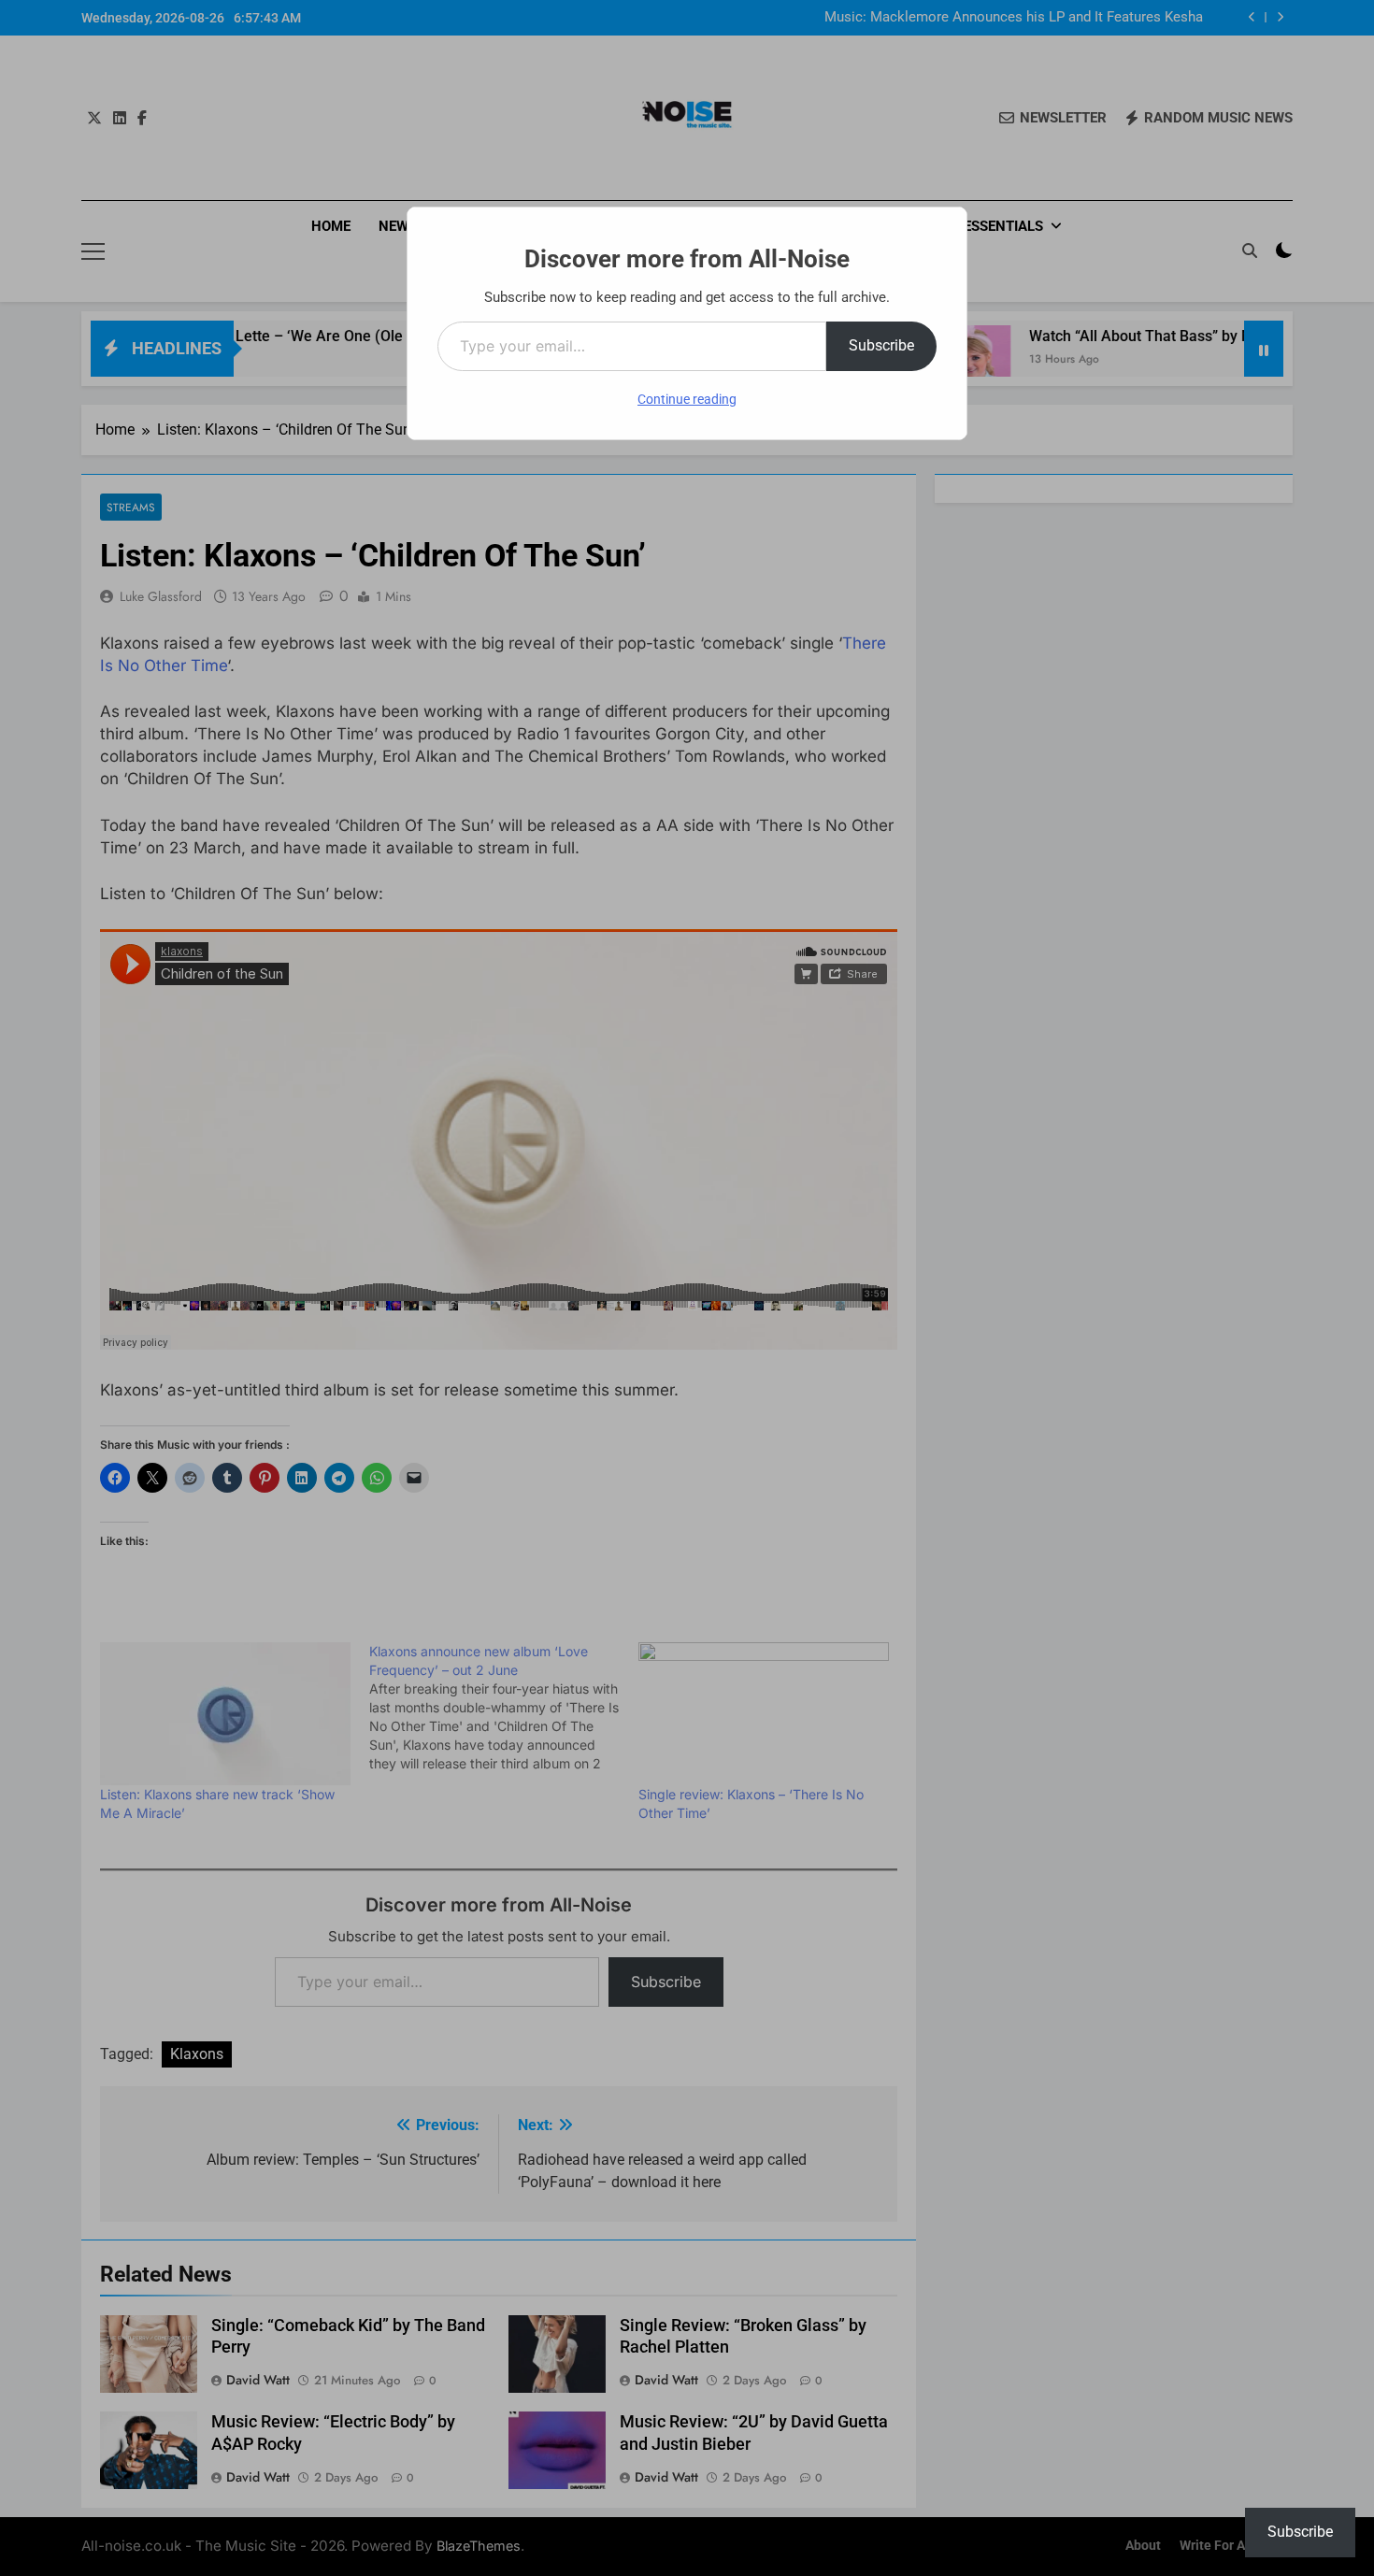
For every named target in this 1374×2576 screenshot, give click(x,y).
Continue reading (687, 399)
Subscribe (881, 345)
